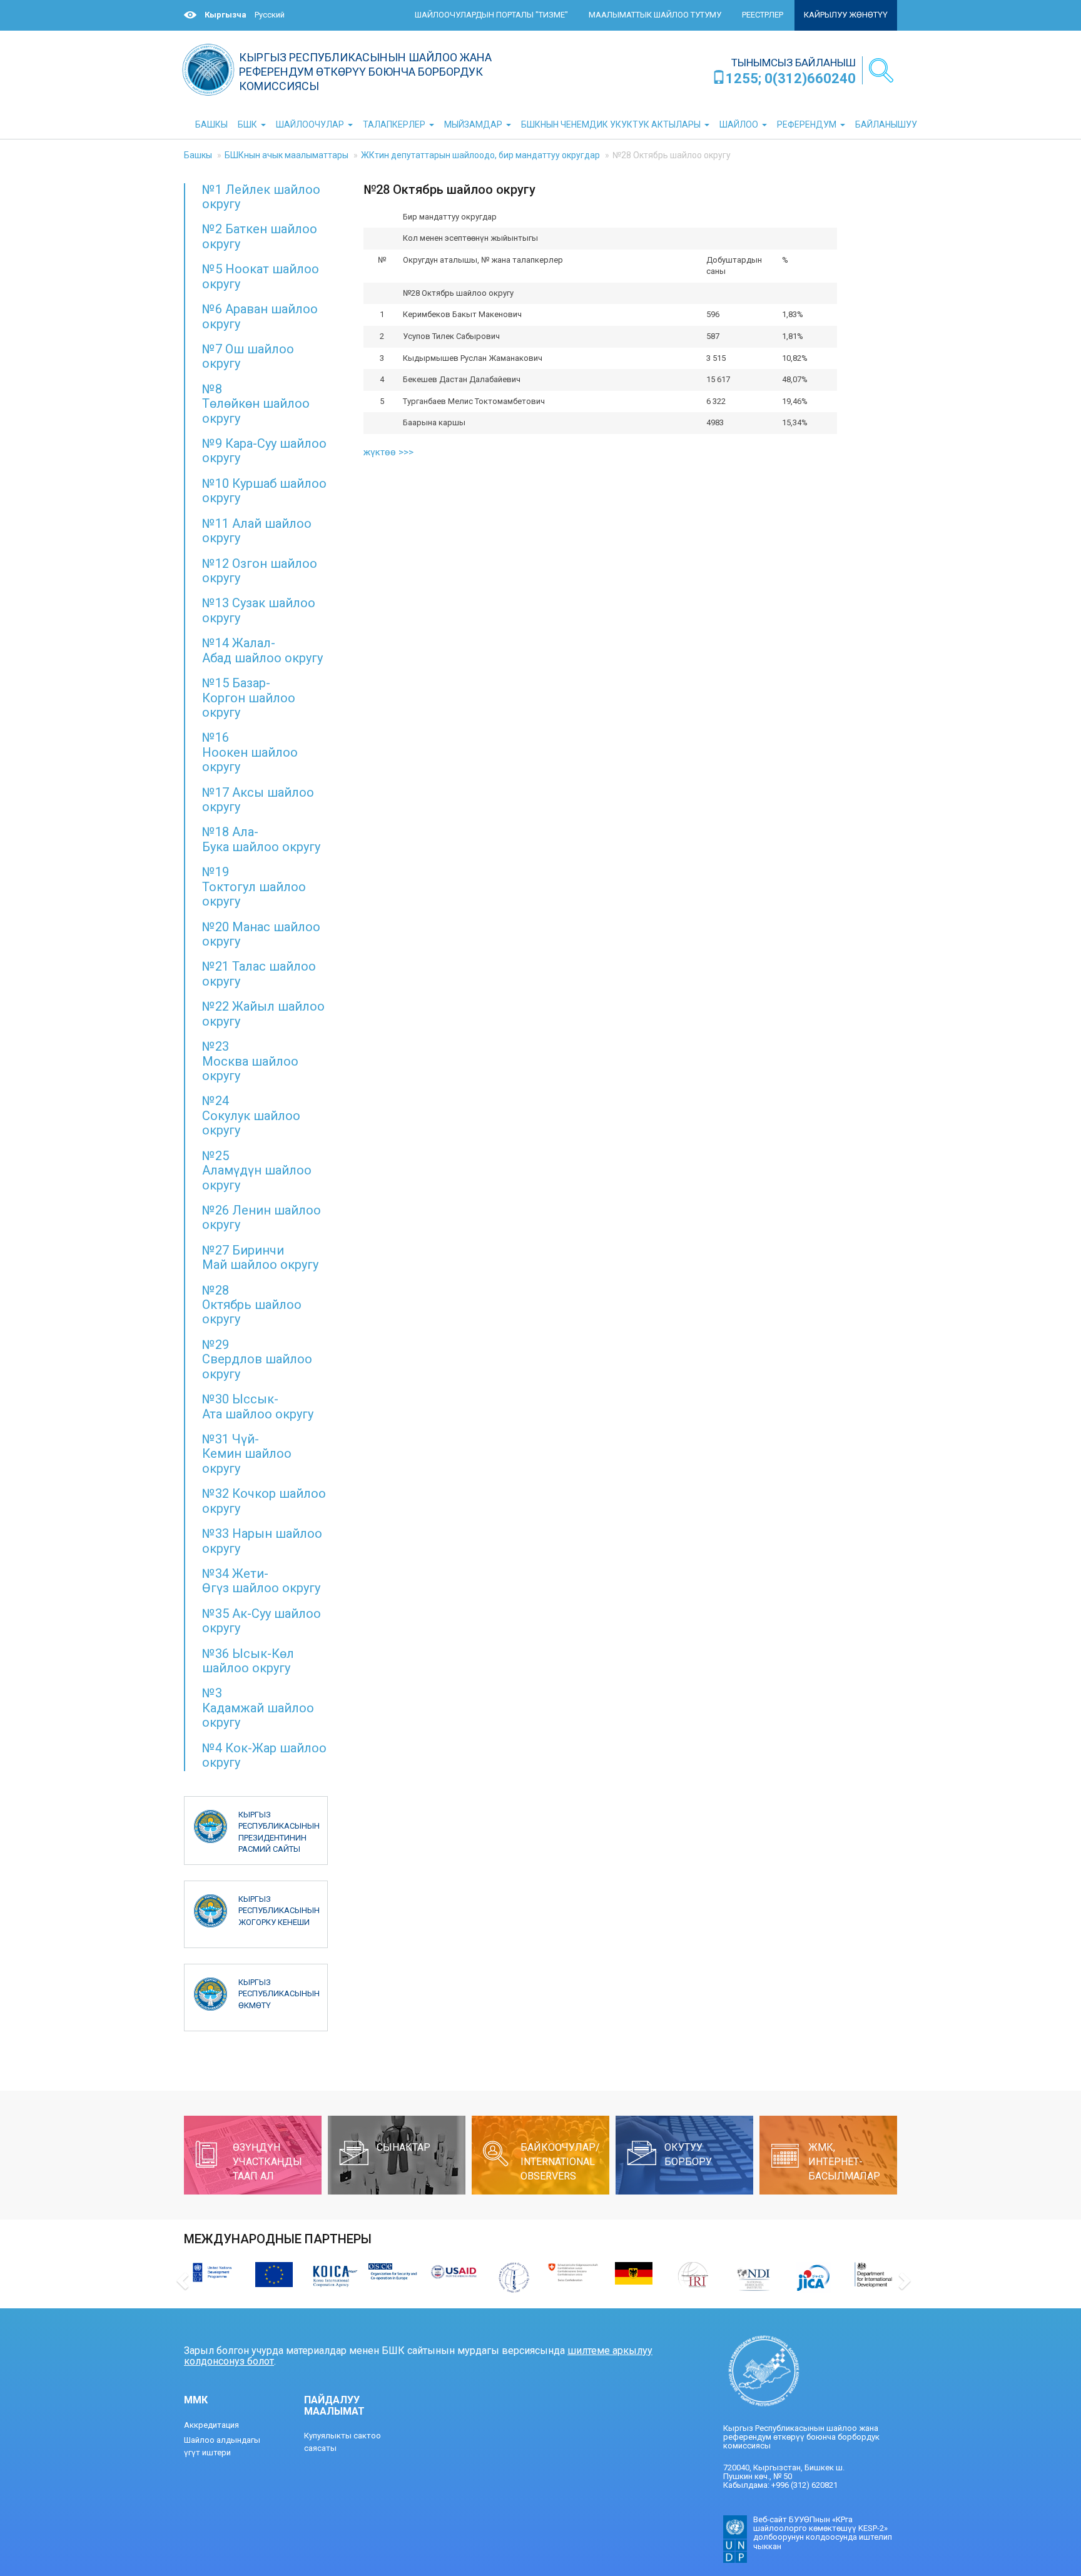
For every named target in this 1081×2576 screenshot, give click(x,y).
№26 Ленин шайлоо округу (261, 1217)
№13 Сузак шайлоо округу (259, 610)
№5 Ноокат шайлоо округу (261, 276)
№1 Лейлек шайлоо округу (261, 197)
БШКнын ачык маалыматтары (287, 155)
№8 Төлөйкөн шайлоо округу (256, 404)
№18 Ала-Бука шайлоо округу (261, 839)
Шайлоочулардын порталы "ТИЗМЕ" (491, 15)
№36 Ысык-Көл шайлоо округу (248, 1661)
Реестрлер (763, 15)
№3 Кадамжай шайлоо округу (258, 1708)
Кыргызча (226, 15)
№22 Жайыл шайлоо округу (263, 1013)
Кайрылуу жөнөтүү (846, 15)
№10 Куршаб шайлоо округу (264, 491)
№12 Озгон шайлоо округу (260, 571)
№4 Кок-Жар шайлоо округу (264, 1755)
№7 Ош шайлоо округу (248, 356)
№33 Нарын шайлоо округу (262, 1541)
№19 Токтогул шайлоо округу (254, 886)
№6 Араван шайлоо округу (260, 316)
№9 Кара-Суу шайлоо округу (264, 451)
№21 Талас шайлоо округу (259, 973)
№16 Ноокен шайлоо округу (250, 752)
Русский (270, 15)
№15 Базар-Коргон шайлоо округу (249, 698)
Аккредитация (211, 2425)
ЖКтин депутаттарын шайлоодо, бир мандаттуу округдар (480, 155)
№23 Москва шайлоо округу (250, 1061)
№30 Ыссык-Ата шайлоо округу (258, 1406)
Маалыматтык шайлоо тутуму (655, 15)
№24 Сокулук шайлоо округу (251, 1115)
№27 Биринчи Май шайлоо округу (260, 1257)
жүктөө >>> (388, 452)
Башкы (198, 155)
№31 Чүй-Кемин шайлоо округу (247, 1454)
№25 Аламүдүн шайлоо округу (257, 1170)
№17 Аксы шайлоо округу (258, 800)
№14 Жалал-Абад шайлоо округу (262, 650)
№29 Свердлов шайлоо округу (257, 1359)
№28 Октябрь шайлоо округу (252, 1305)
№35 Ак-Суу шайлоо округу (261, 1621)
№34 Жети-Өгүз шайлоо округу (261, 1581)
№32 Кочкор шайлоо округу (264, 1501)
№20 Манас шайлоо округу (261, 934)
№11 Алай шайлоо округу (257, 531)
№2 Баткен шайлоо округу (260, 236)
